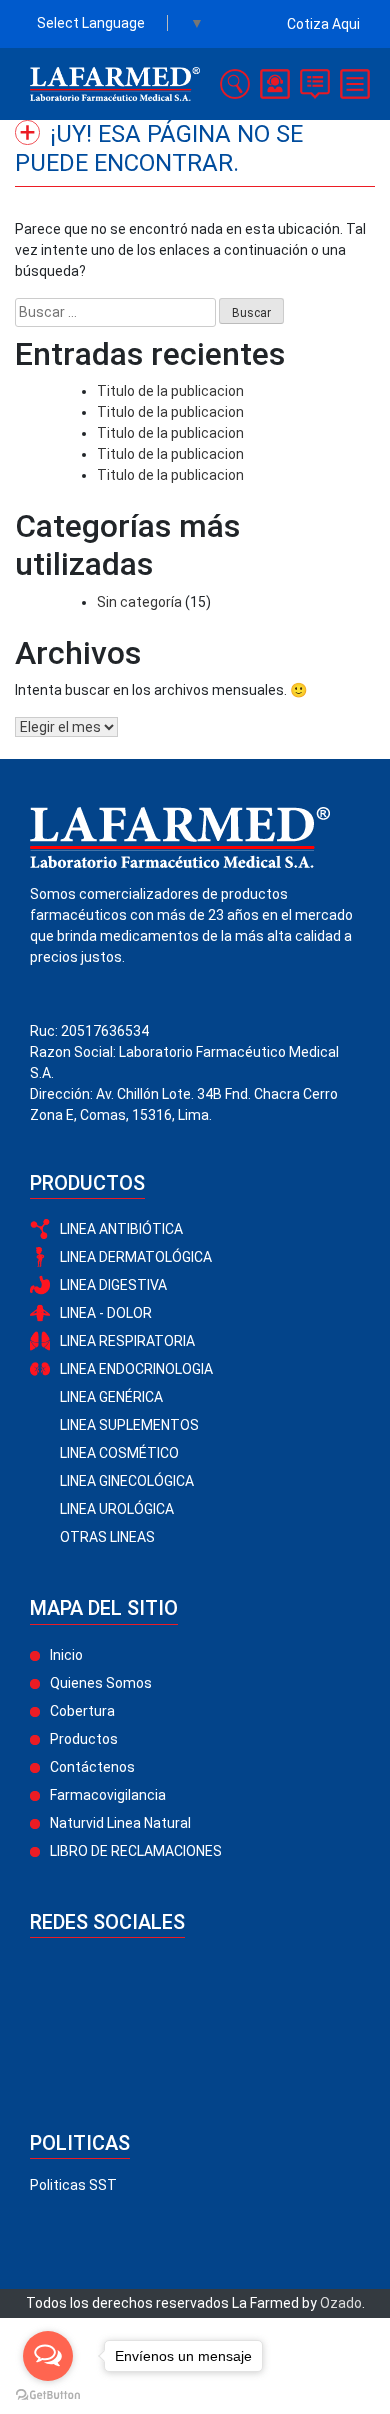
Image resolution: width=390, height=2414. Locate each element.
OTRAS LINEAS (107, 1537)
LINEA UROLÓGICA (117, 1509)
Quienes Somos (101, 1683)
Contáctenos (92, 1767)
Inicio (66, 1655)
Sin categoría (139, 602)
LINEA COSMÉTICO (119, 1453)
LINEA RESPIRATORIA (127, 1341)
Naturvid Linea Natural (120, 1823)
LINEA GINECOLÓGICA (127, 1481)
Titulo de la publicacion (170, 391)
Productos (84, 1739)
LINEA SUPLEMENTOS (129, 1425)
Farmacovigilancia (108, 1795)
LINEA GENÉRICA (111, 1397)
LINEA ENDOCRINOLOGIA (136, 1369)
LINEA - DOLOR (106, 1313)
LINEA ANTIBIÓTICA (121, 1229)
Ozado (341, 2303)
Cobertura (82, 1711)
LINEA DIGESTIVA (113, 1285)
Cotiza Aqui (323, 24)
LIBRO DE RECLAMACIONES (136, 1851)
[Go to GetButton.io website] (48, 2394)
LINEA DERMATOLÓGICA (136, 1257)
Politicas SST (73, 2185)
